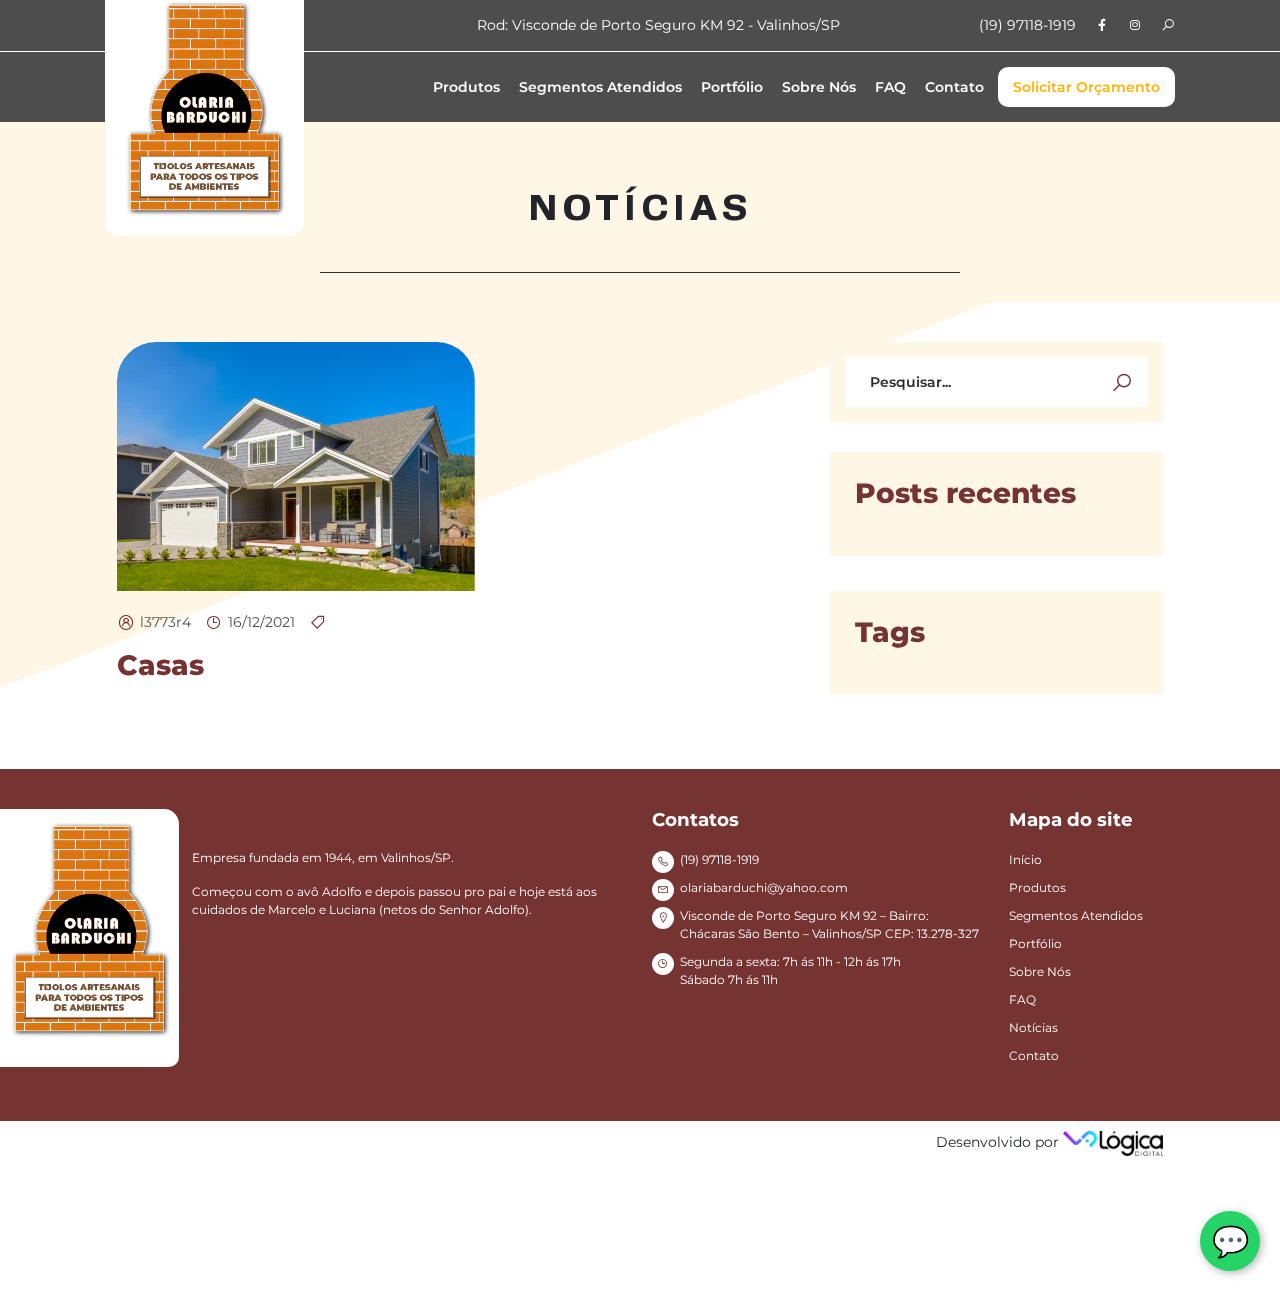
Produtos (466, 87)
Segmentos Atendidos (600, 87)
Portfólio (732, 87)
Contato (954, 87)
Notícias (1033, 1027)
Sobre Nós (819, 87)
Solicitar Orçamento (1086, 87)
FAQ (890, 87)
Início (1025, 859)
